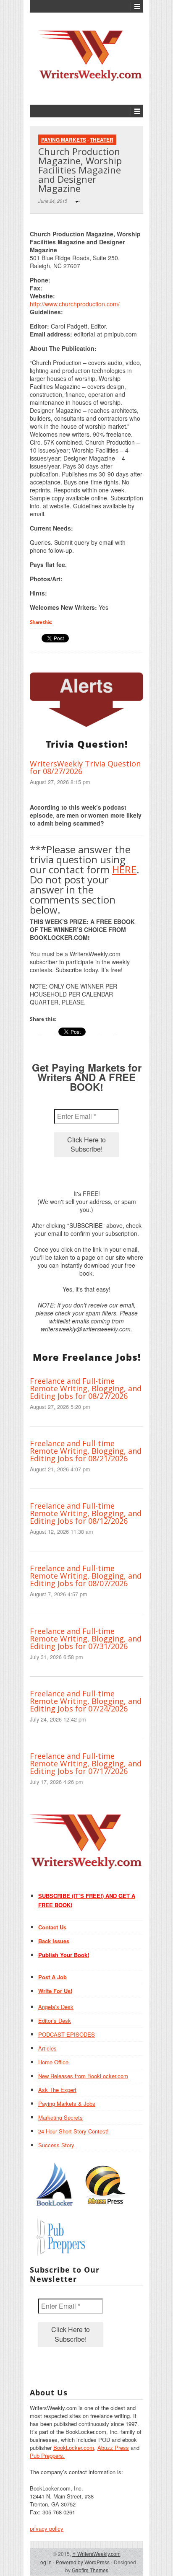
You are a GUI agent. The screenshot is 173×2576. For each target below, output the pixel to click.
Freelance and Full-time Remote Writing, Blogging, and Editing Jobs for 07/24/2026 (86, 1701)
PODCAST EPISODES (67, 2034)
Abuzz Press (113, 2448)
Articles (47, 2048)
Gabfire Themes (90, 2570)
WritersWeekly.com (96, 2554)
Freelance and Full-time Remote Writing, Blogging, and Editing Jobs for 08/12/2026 (86, 1513)
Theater (102, 140)
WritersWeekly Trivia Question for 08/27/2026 (85, 767)
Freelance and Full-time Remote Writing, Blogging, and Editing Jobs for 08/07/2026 (86, 1576)
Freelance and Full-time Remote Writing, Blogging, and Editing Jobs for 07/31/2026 (86, 1639)
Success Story (56, 2145)
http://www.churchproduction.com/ (75, 304)
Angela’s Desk (56, 2007)
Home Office (53, 2062)
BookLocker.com (74, 2448)
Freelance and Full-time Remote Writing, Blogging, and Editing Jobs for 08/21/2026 (86, 1451)
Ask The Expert (57, 2090)
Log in (45, 2562)
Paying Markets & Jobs (67, 2104)
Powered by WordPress (83, 2562)
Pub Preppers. (47, 2456)
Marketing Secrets (60, 2117)
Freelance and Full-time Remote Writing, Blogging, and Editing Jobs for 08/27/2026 (86, 1388)
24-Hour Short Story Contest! (73, 2131)
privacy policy (47, 2528)
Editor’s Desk (55, 2021)
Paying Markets (64, 140)
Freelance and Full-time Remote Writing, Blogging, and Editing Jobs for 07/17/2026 (86, 1763)
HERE (124, 869)
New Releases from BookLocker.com (83, 2076)
